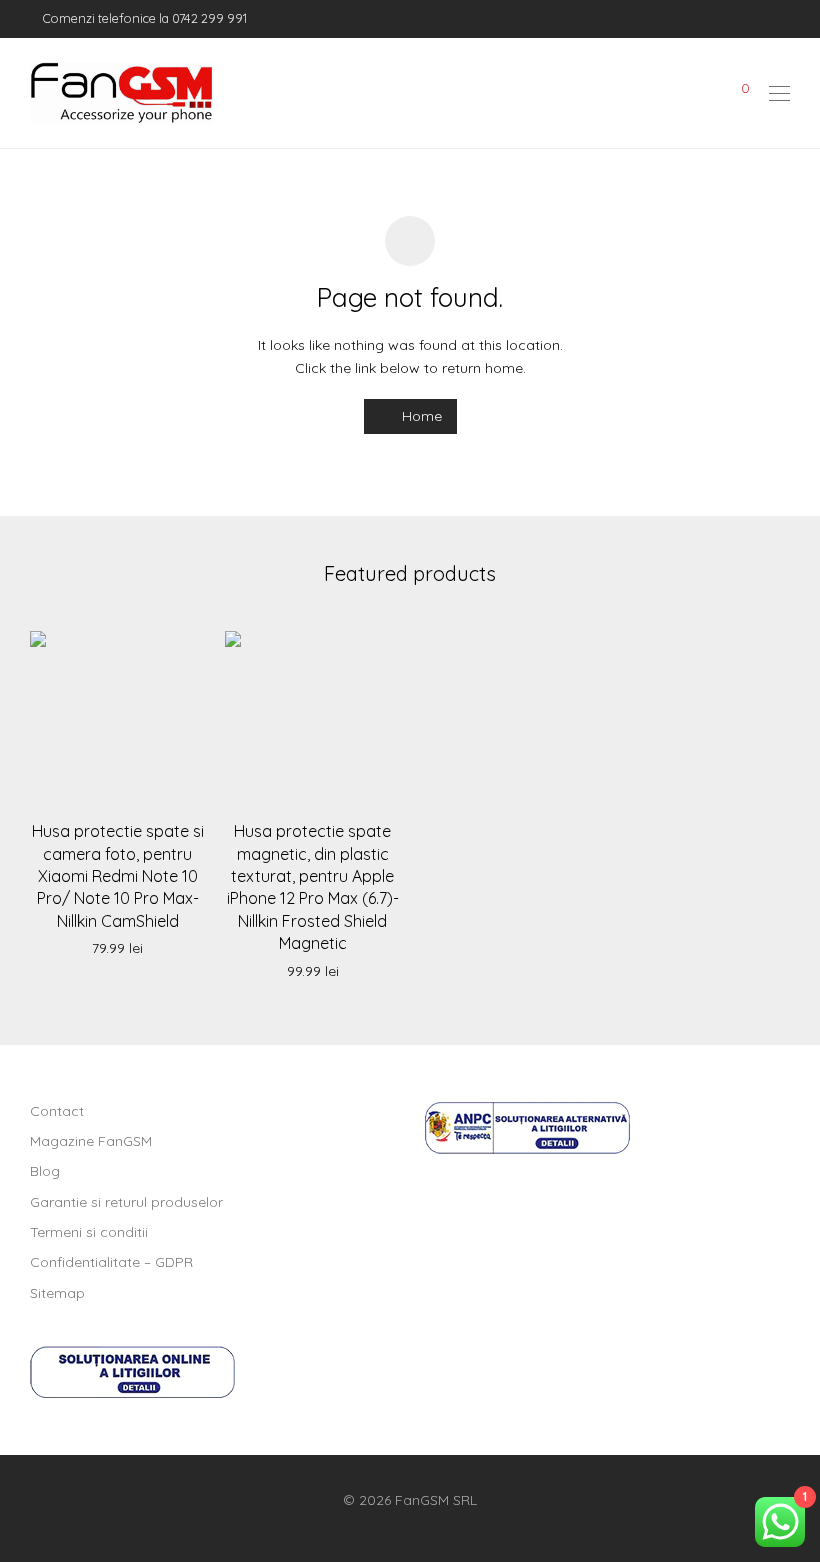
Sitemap (57, 1293)
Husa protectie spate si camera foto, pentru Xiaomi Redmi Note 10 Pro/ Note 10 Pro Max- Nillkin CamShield (118, 876)
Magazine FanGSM (91, 1141)
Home (420, 416)
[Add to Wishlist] (180, 652)
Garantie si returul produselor (126, 1202)
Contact (57, 1111)
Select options (118, 949)
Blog (45, 1171)
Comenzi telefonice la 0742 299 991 (143, 18)
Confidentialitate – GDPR (111, 1262)
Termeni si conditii (89, 1232)
